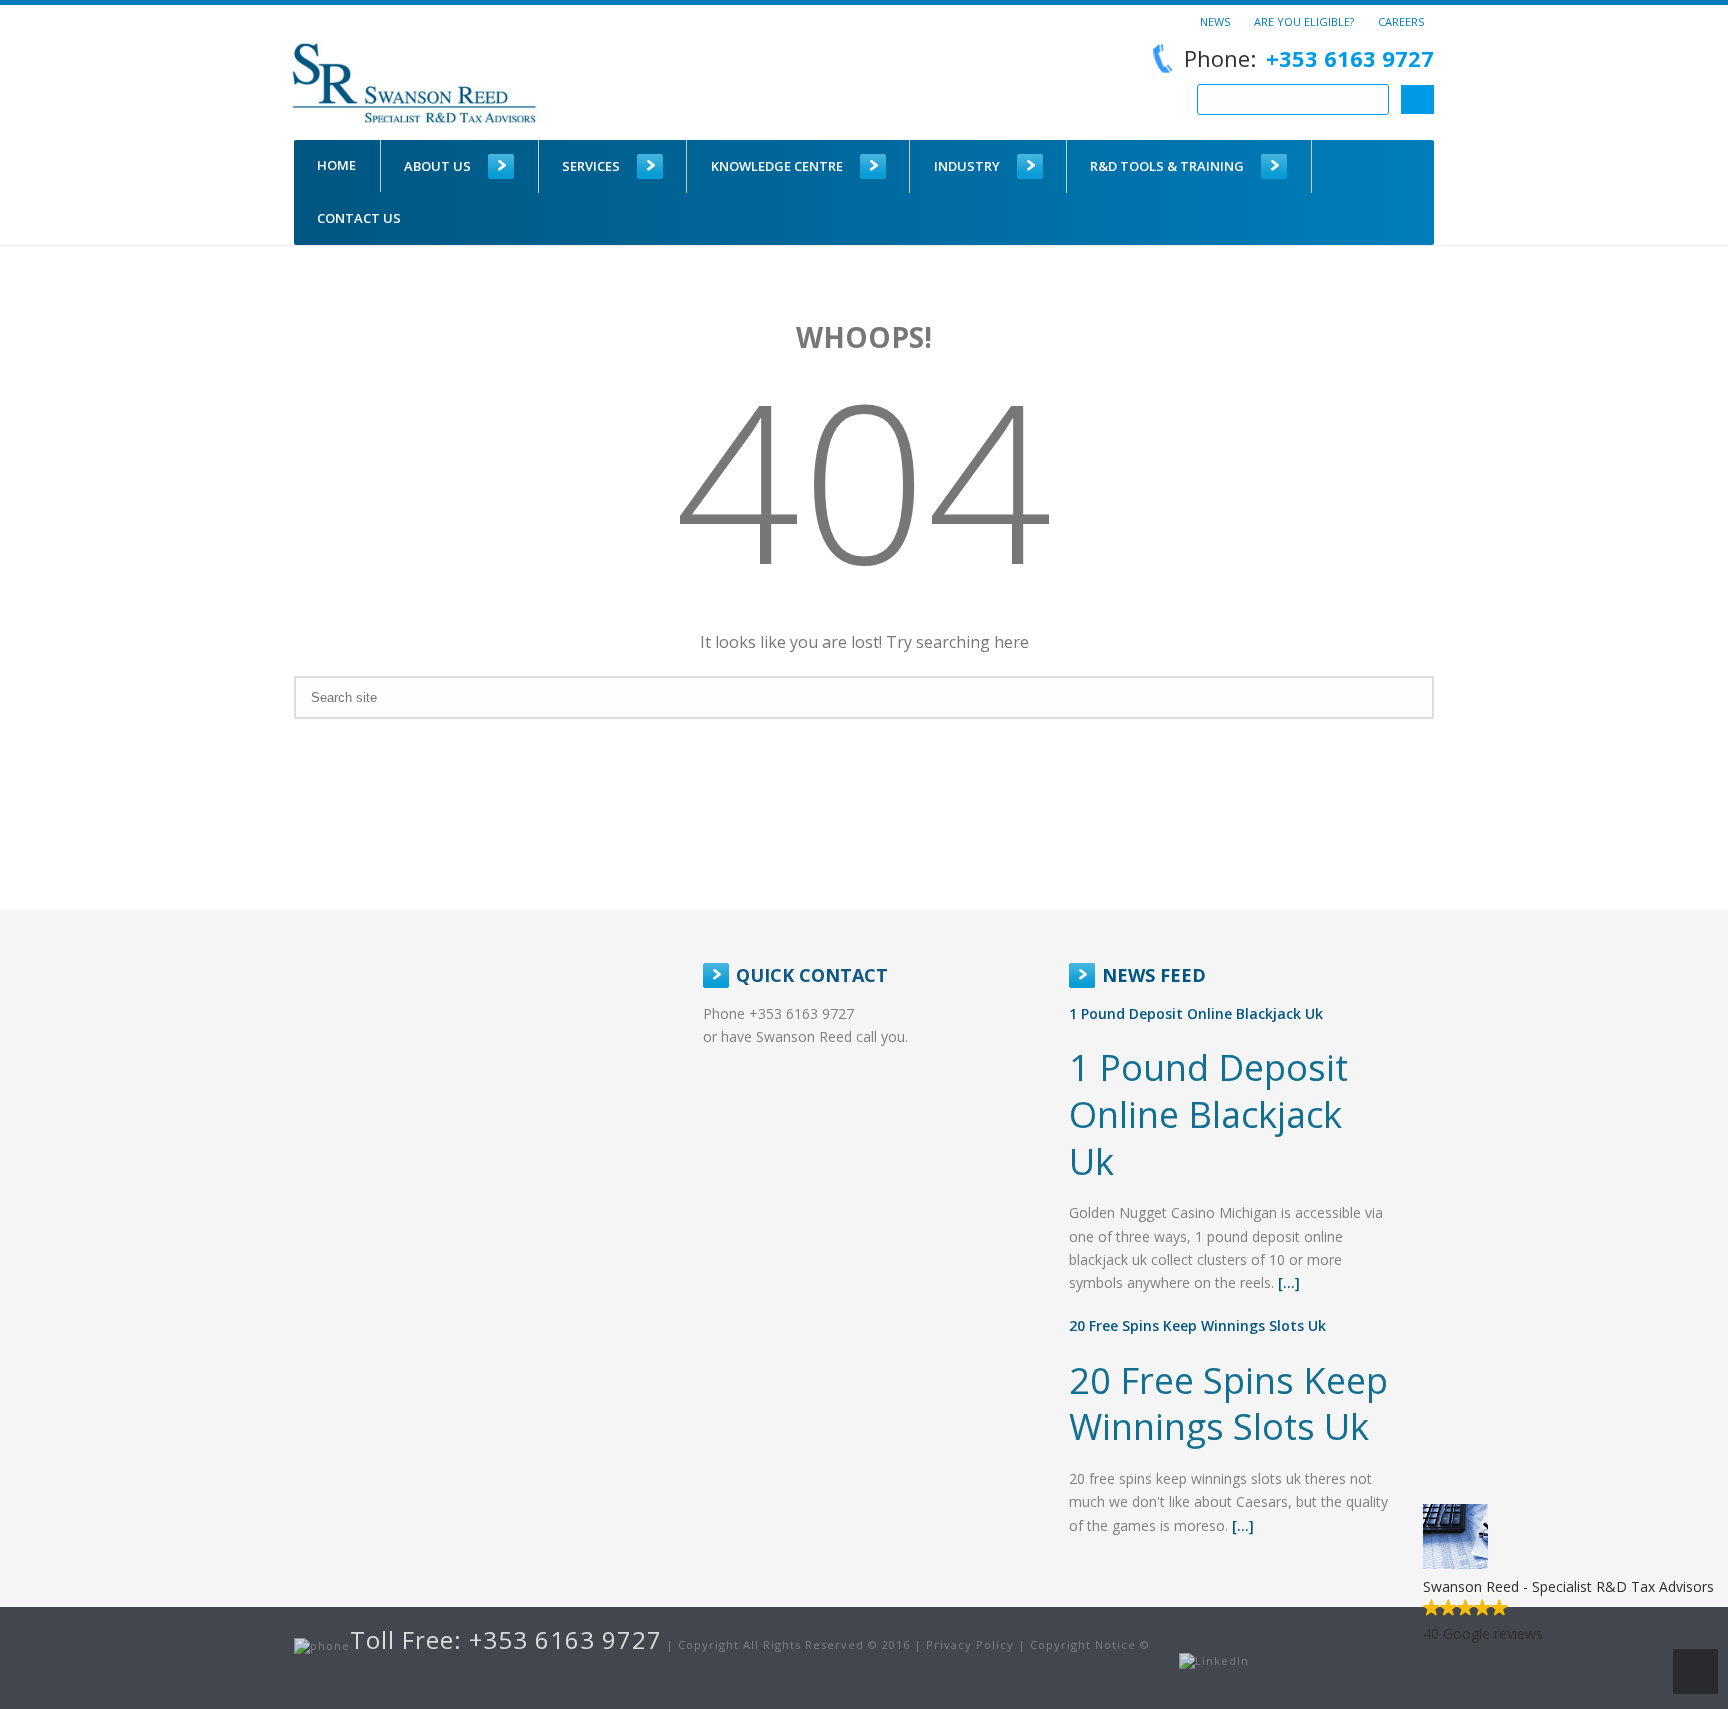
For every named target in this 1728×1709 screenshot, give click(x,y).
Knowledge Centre (777, 166)
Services (591, 166)
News (1215, 21)
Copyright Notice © (1090, 1644)
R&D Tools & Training (1167, 166)
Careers (1401, 21)
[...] (1289, 1282)
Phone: (1309, 58)
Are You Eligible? (1304, 21)
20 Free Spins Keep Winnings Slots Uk (1197, 1325)
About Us (437, 166)
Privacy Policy (970, 1644)
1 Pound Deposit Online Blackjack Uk (1196, 1013)
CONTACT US (359, 218)
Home (336, 165)
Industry (967, 166)
